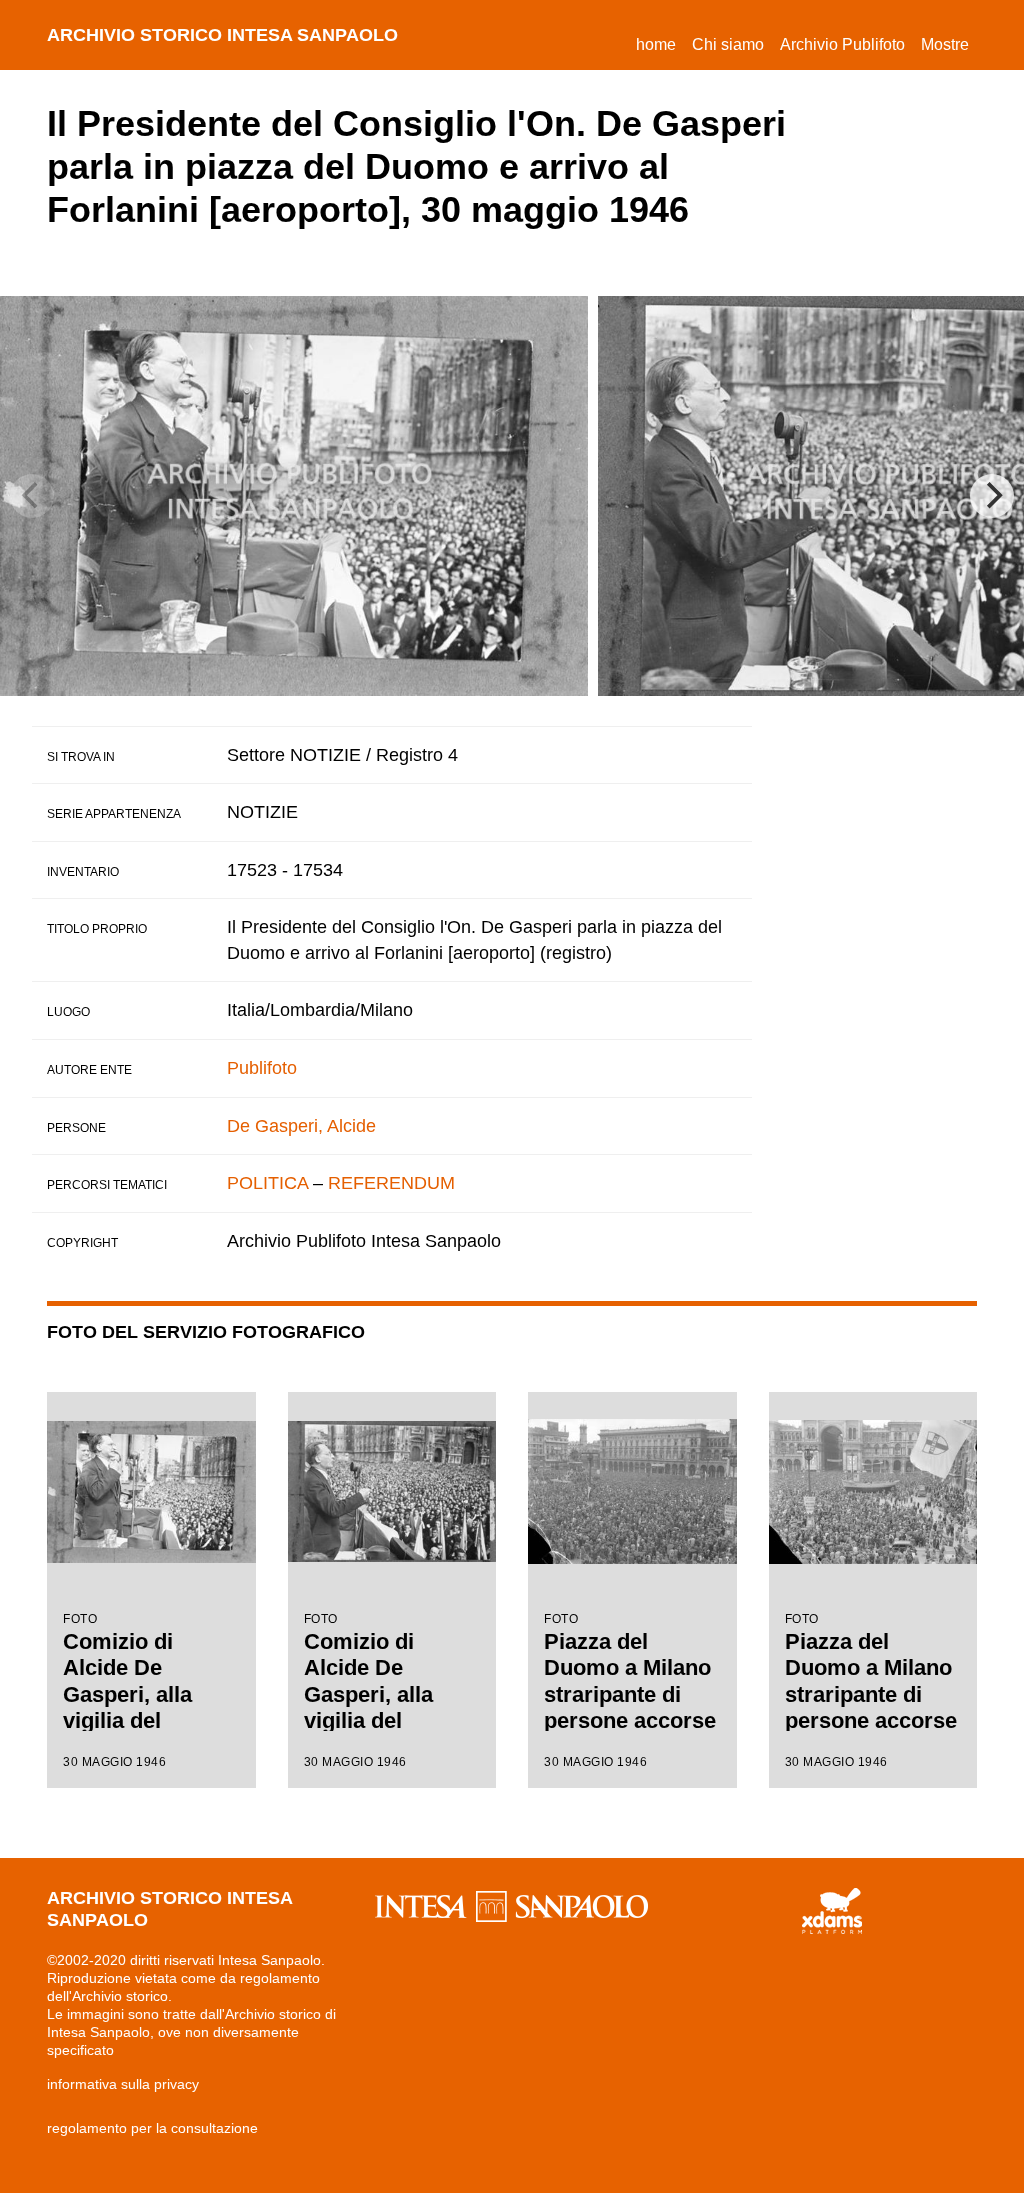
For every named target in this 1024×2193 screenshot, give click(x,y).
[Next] (992, 496)
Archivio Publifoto (842, 44)
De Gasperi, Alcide (301, 1126)
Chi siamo (728, 44)
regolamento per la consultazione (152, 2128)
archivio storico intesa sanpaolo (222, 35)
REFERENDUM (391, 1183)
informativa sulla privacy (123, 2084)
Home (660, 44)
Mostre (945, 44)
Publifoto (262, 1068)
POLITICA (267, 1183)
